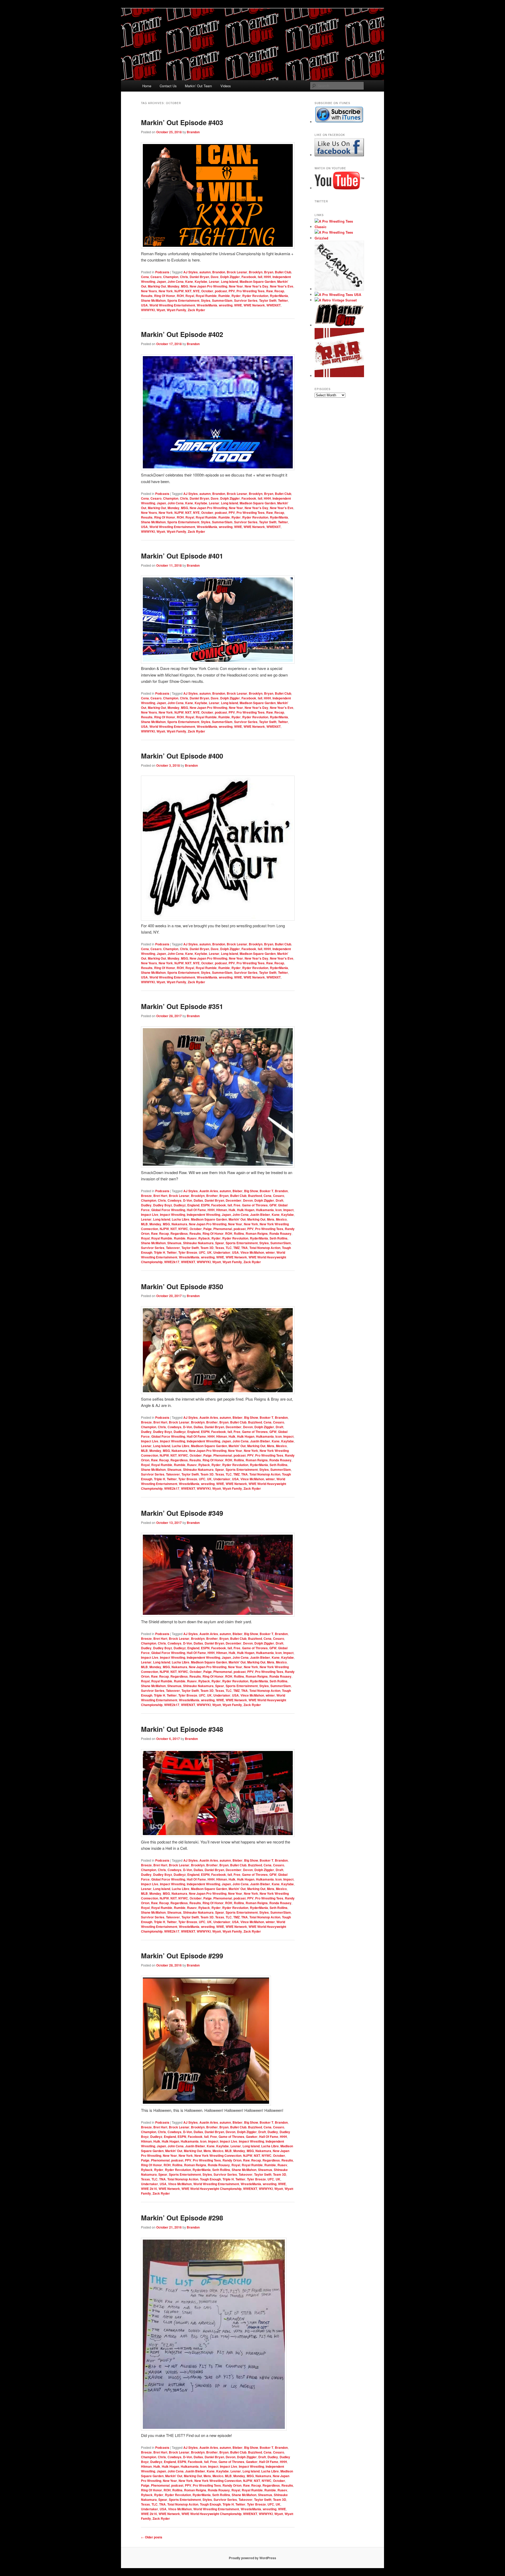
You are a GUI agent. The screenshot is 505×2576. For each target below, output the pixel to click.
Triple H (160, 1252)
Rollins (239, 1233)
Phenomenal (223, 1229)
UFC (202, 1252)
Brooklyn (256, 272)
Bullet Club (283, 272)
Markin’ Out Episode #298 (182, 2218)
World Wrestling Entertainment (172, 305)
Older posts (152, 2537)
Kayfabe (201, 281)
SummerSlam (222, 300)
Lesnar (214, 281)
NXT (188, 291)
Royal (190, 296)
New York (166, 291)
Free (237, 1205)
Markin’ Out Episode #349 (182, 1513)
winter (270, 1252)
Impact (288, 1210)
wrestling (226, 305)
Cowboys (175, 1200)
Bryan (269, 272)
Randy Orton (232, 2160)
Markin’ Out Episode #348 (182, 1729)
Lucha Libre (181, 1219)
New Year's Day (256, 286)
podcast (221, 291)
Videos (226, 86)
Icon (279, 1210)
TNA (244, 1248)
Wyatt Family (176, 310)
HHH (267, 277)
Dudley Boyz (163, 1205)
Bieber (238, 1191)
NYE (196, 291)
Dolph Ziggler (230, 277)
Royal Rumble (206, 296)
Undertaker (222, 1252)
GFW (273, 1205)
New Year (236, 286)
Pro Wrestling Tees (251, 291)
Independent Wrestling (203, 1215)
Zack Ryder (196, 310)
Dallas (198, 1200)
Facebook (249, 277)
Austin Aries (209, 1191)
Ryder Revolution (255, 296)
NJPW (179, 291)
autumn (205, 272)
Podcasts (162, 272)
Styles (206, 300)
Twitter (283, 300)
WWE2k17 (172, 1262)
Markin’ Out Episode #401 (182, 556)
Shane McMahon (153, 300)
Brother (212, 1196)
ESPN (205, 1205)
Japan (161, 281)
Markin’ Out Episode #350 (182, 1286)
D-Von (188, 1200)
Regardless (179, 1233)
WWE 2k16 (149, 2189)
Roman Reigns (257, 1233)
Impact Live (150, 1215)
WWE (238, 305)
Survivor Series (246, 300)
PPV (232, 291)
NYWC (183, 1229)
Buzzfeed (255, 1196)
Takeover (173, 1248)
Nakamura (179, 1224)
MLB (144, 1224)
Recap (279, 291)
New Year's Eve (282, 286)
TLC (229, 1248)
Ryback (204, 1238)
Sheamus (174, 1243)
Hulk (232, 1210)
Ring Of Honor (165, 296)
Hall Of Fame (196, 1210)
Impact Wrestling (173, 1215)
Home (147, 86)
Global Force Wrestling (168, 1210)
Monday (173, 286)
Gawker (252, 2137)
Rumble (224, 296)
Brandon (193, 132)
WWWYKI (148, 310)
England (193, 1205)
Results (147, 296)
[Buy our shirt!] (339, 289)
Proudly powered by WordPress (252, 2558)
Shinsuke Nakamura (198, 1243)
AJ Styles (191, 272)
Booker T (266, 1191)
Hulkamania (265, 1210)
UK (209, 1252)
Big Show (251, 1191)
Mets (271, 1219)
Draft (279, 1200)
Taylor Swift (268, 300)
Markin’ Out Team (198, 86)
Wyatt (161, 310)
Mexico (281, 1219)
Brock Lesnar (237, 272)
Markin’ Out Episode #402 (182, 334)
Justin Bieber (260, 1215)
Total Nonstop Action (265, 1248)
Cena (145, 277)
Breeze (146, 1196)
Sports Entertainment (183, 300)
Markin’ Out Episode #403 (182, 122)
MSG (185, 286)
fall (260, 277)
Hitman (222, 1210)
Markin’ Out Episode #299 (182, 1956)
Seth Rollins (279, 1238)
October (207, 291)
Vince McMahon (252, 1252)
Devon (248, 1200)
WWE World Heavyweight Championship (211, 2189)
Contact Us (168, 86)
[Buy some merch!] (339, 227)
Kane (189, 281)
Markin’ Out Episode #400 (182, 756)
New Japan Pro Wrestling (208, 286)
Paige (208, 1229)
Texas (220, 1248)
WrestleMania (207, 305)
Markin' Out (237, 1219)
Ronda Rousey (280, 1233)
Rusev (192, 1238)
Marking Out (157, 286)
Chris (184, 277)
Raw (269, 291)
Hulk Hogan (246, 1210)
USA (144, 305)
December (234, 1200)
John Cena (176, 281)
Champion (171, 277)
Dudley (146, 1205)
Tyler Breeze (188, 1252)
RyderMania (279, 296)
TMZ (236, 1248)
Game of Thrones (255, 1205)
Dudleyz (180, 1205)
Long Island (229, 281)
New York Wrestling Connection (218, 2155)
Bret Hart (160, 1196)
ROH (180, 296)
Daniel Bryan (199, 277)
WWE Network (254, 305)
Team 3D (207, 1248)
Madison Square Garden (258, 281)
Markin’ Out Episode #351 (182, 1006)
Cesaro (156, 277)
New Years (149, 291)
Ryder (236, 296)
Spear (220, 1243)
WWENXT (274, 305)
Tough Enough (210, 2179)
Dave (215, 277)
